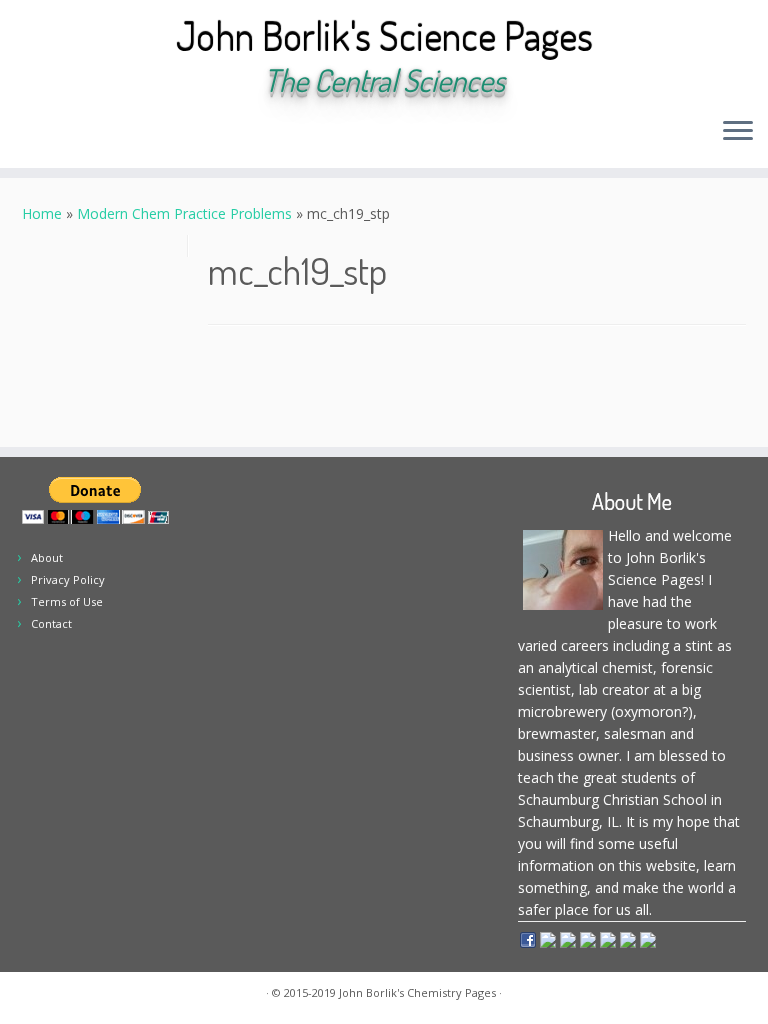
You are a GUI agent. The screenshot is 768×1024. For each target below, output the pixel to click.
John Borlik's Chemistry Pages (417, 992)
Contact (51, 623)
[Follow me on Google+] (144, 133)
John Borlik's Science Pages (384, 35)
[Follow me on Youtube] (171, 133)
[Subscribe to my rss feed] (36, 133)
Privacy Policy (68, 579)
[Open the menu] (738, 132)
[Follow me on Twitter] (90, 133)
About (47, 557)
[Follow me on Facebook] (117, 133)
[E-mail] (63, 133)
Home (42, 213)
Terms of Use (67, 601)
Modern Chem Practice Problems (184, 213)
